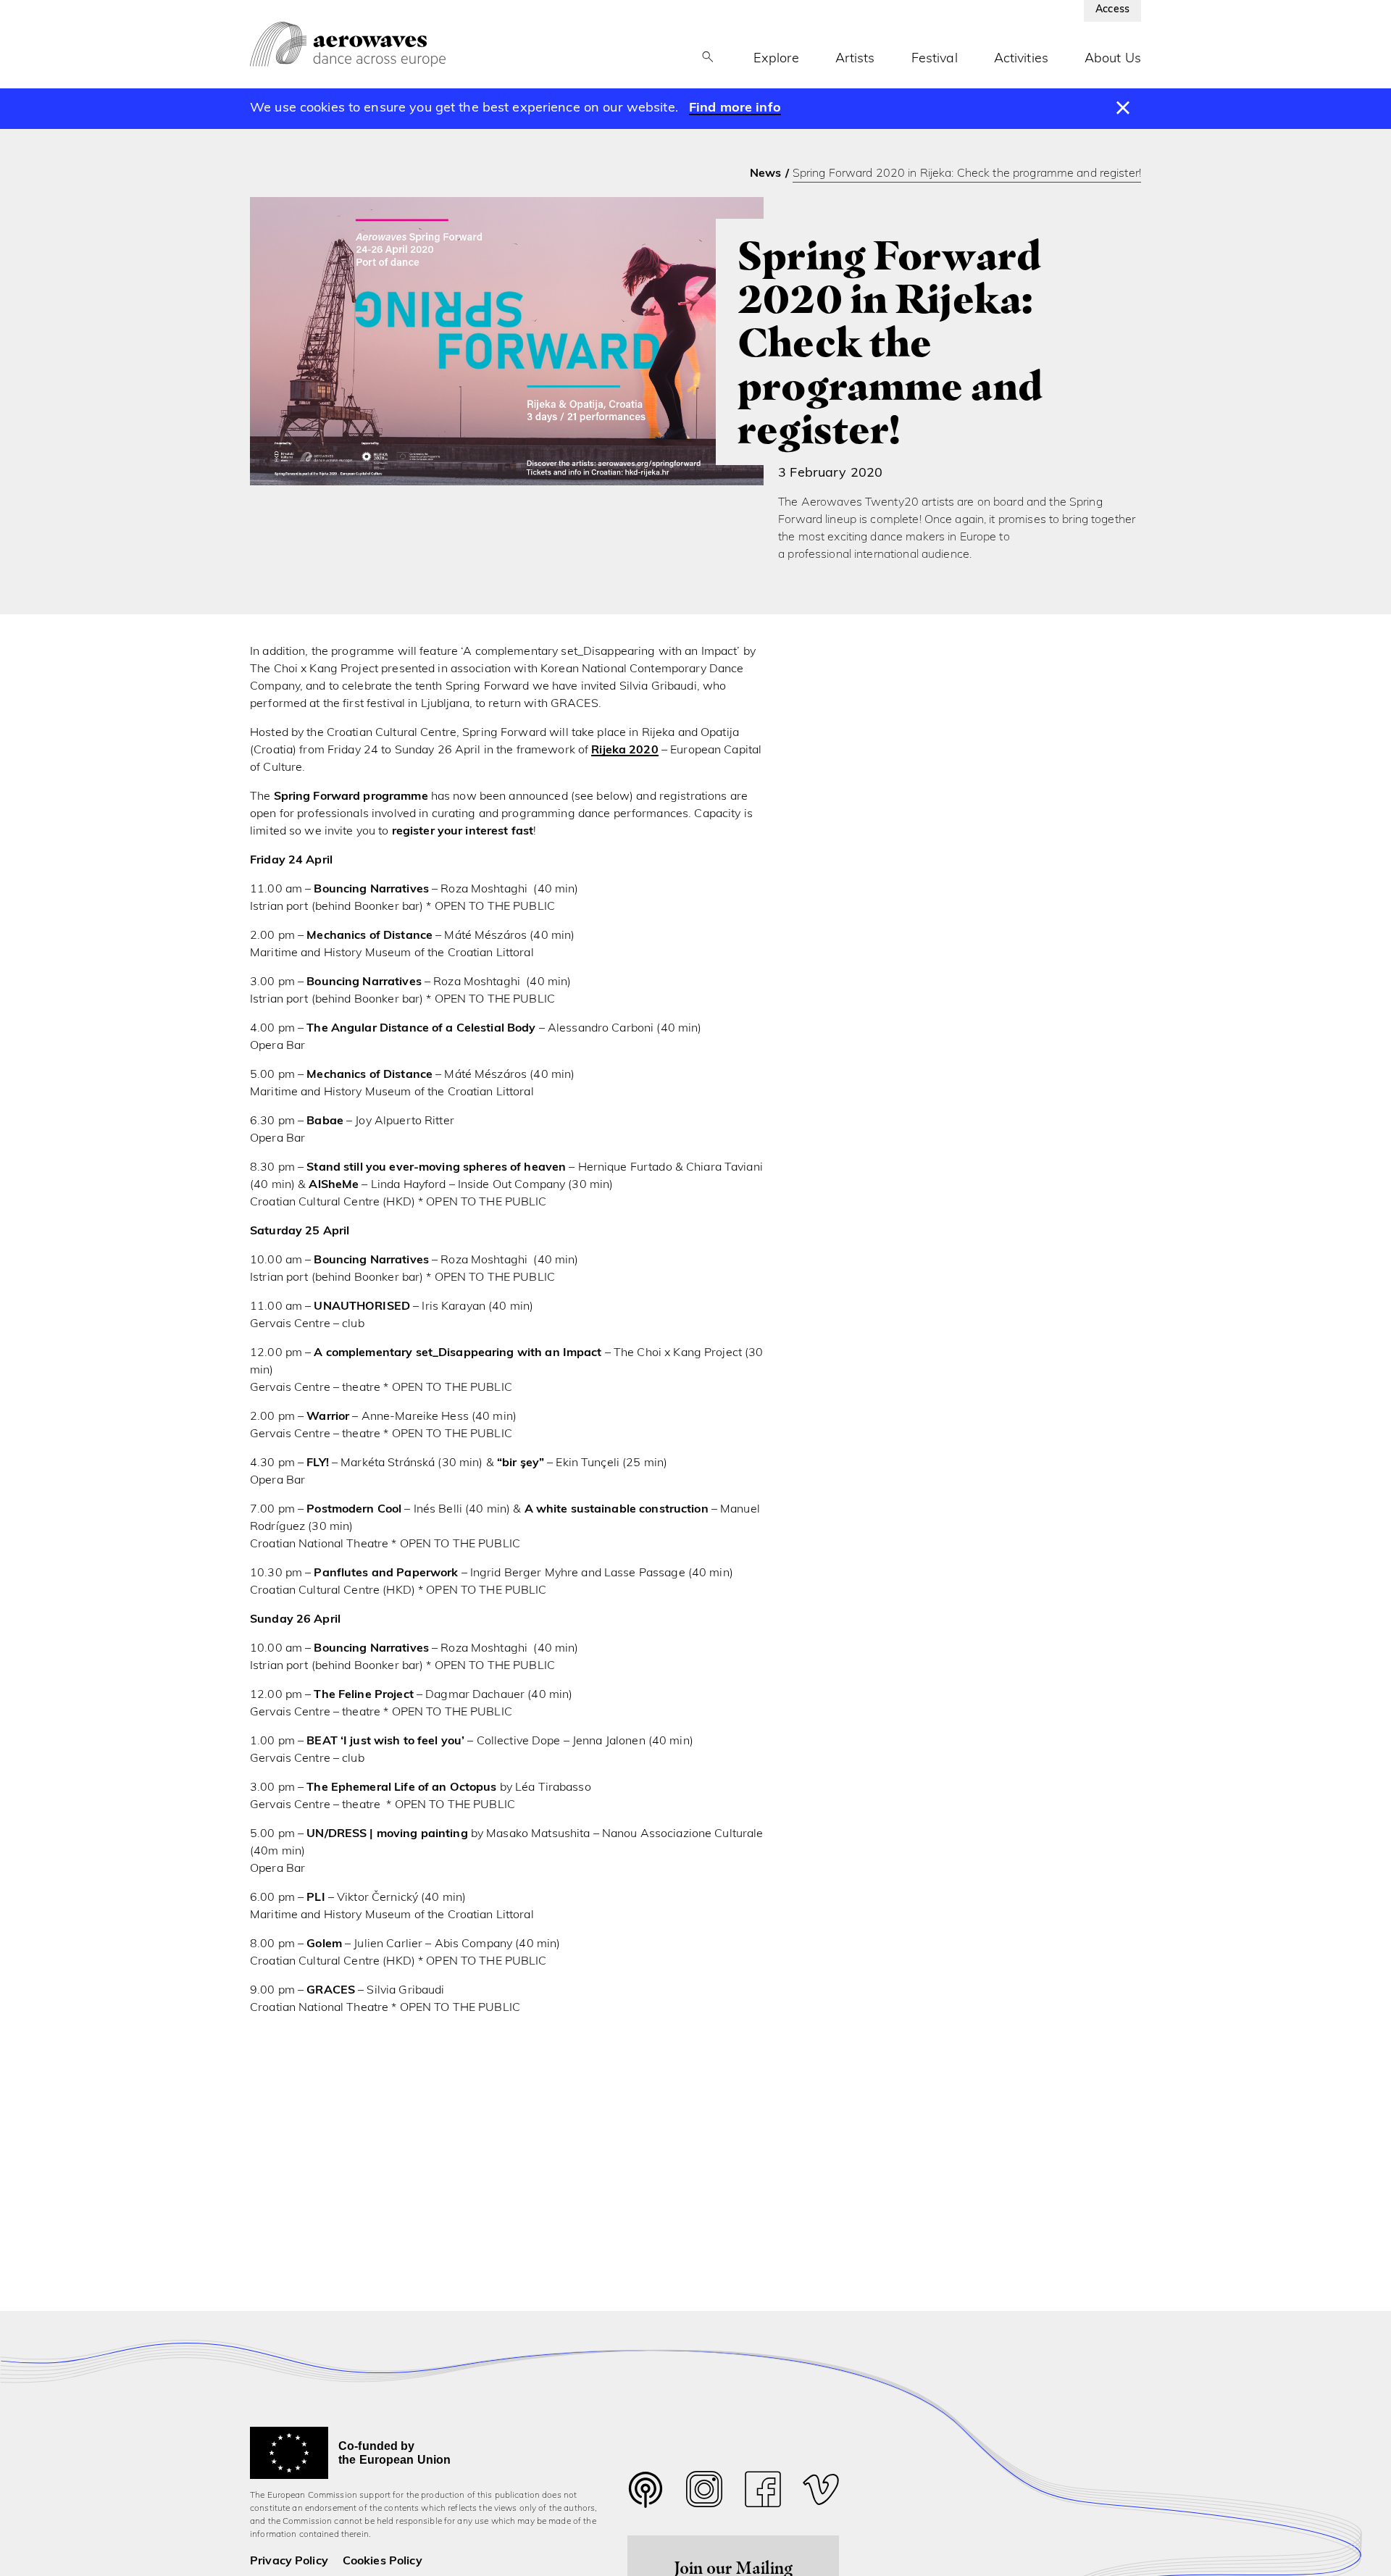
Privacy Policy (289, 2562)
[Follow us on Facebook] (763, 2493)
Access (1112, 10)
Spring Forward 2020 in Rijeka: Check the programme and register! (967, 174)
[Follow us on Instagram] (704, 2493)
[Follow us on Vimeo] (821, 2493)
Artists (855, 59)
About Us (1113, 59)
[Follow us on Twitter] (646, 2499)
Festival (935, 59)
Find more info (735, 109)
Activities (1021, 59)
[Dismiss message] (1123, 109)
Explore (776, 59)
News (766, 174)
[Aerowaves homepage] (348, 44)
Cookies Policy (383, 2562)
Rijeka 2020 (625, 750)
